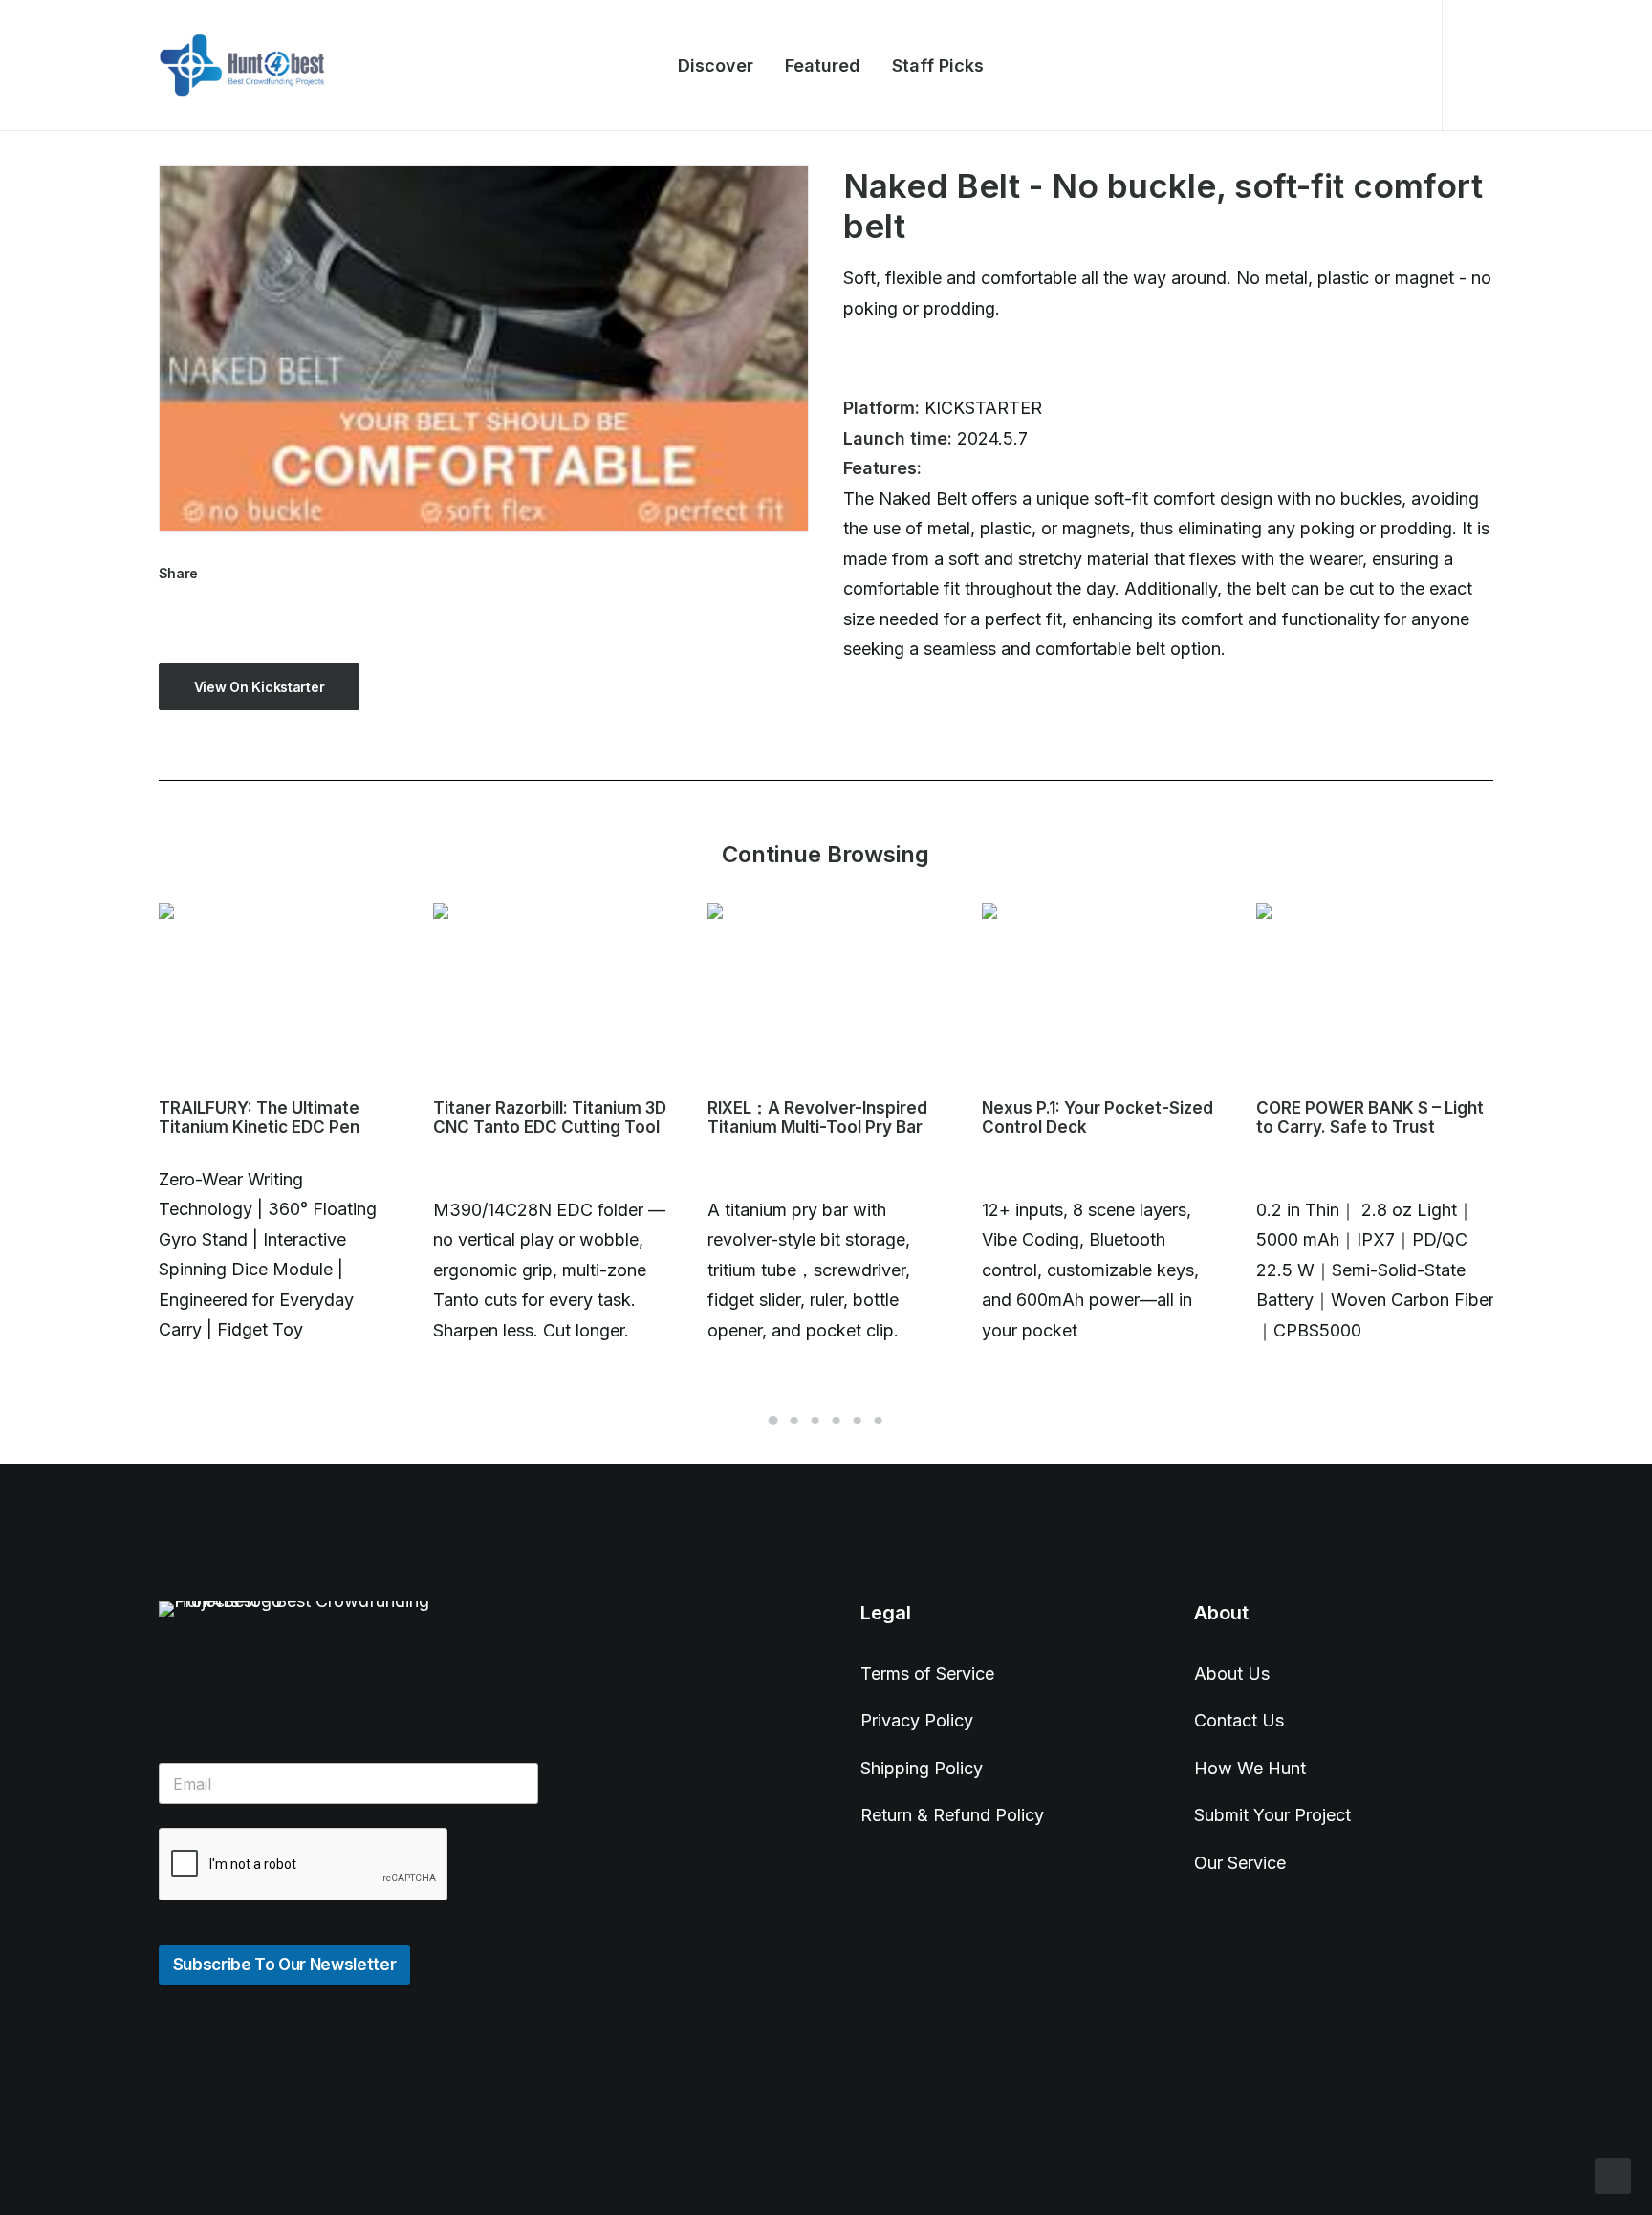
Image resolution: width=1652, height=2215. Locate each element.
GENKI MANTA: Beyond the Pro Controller (1363, 1118)
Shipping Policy (922, 1768)
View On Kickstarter (260, 687)
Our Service (1240, 1863)
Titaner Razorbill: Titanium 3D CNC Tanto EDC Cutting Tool (275, 1118)
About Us (1232, 1673)
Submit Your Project (1272, 1815)
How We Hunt (1250, 1768)
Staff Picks (938, 65)
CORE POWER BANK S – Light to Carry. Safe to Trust (1096, 1118)
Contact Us (1239, 1720)
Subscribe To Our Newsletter (285, 1965)
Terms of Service (927, 1673)
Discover (716, 65)
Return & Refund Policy (952, 1815)
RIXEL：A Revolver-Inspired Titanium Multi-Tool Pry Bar (543, 1118)
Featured (823, 65)
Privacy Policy (917, 1720)
